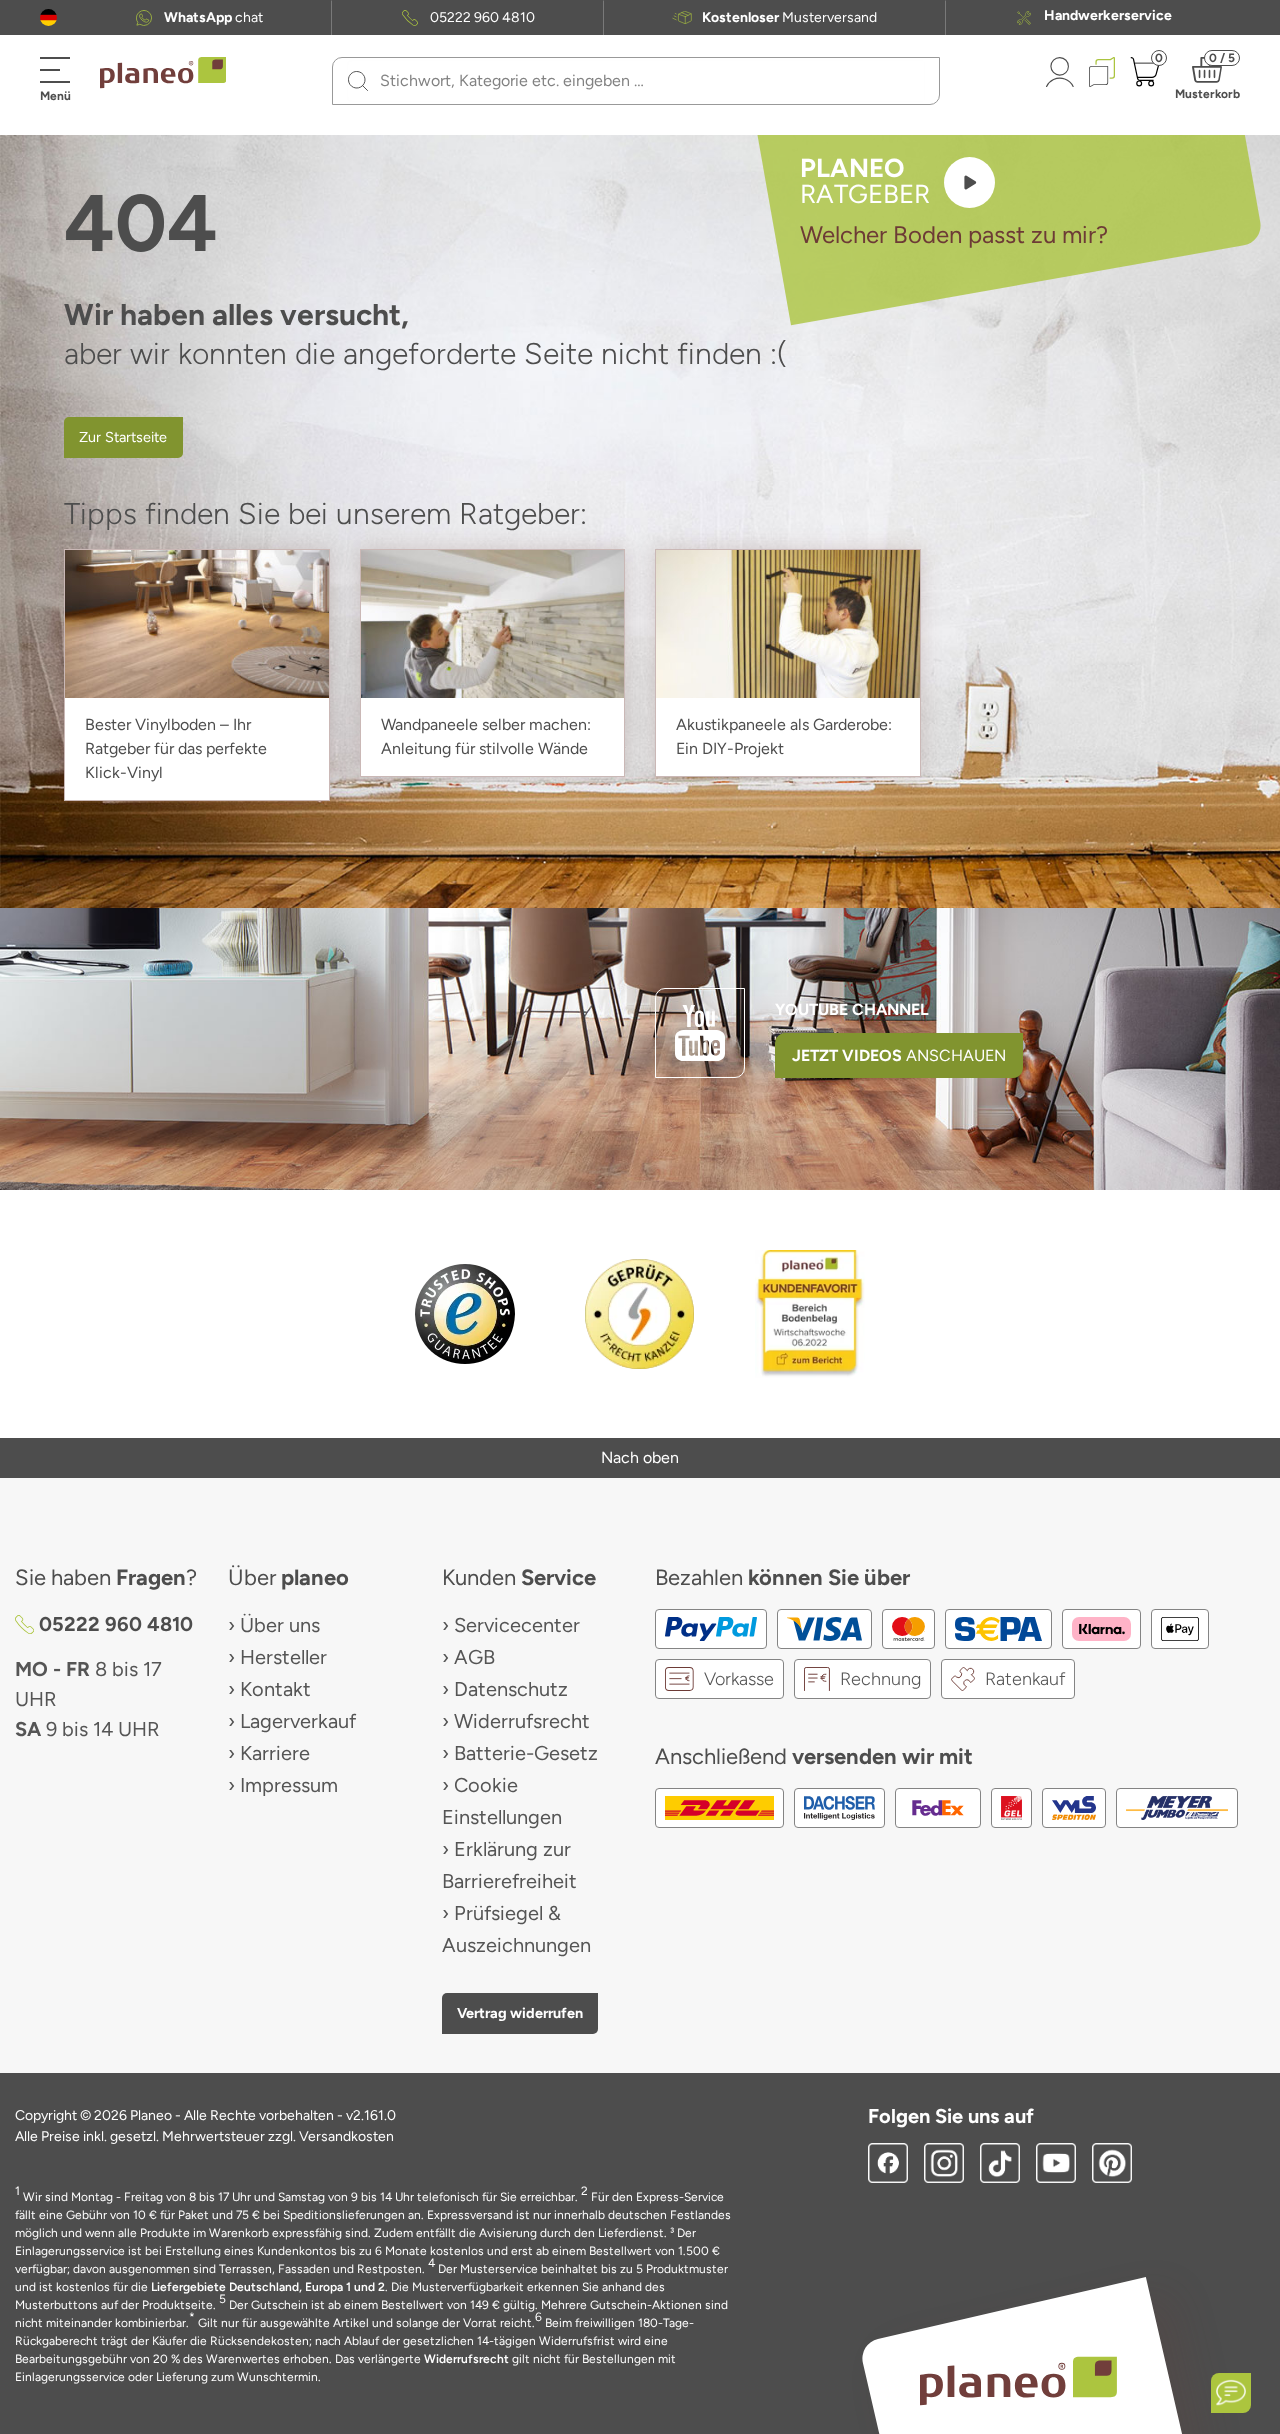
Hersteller (283, 1657)
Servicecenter (517, 1625)
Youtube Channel (852, 1009)
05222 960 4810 (482, 18)
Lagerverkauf (298, 1721)
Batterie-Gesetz (526, 1753)
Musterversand (789, 18)
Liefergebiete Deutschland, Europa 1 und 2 (268, 2287)
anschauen (899, 1055)
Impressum (289, 1785)
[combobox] (648, 81)
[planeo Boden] (1018, 2380)
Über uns (280, 1625)
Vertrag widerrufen (520, 2013)
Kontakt (275, 1689)
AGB (474, 1657)
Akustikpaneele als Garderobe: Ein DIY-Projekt (784, 736)
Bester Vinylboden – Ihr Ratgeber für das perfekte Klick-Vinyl (176, 748)
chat (213, 18)
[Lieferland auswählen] (48, 17)
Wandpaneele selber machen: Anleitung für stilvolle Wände (486, 736)
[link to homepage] (163, 73)
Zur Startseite (123, 437)
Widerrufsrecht (522, 1721)
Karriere (275, 1753)
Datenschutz (511, 1689)
